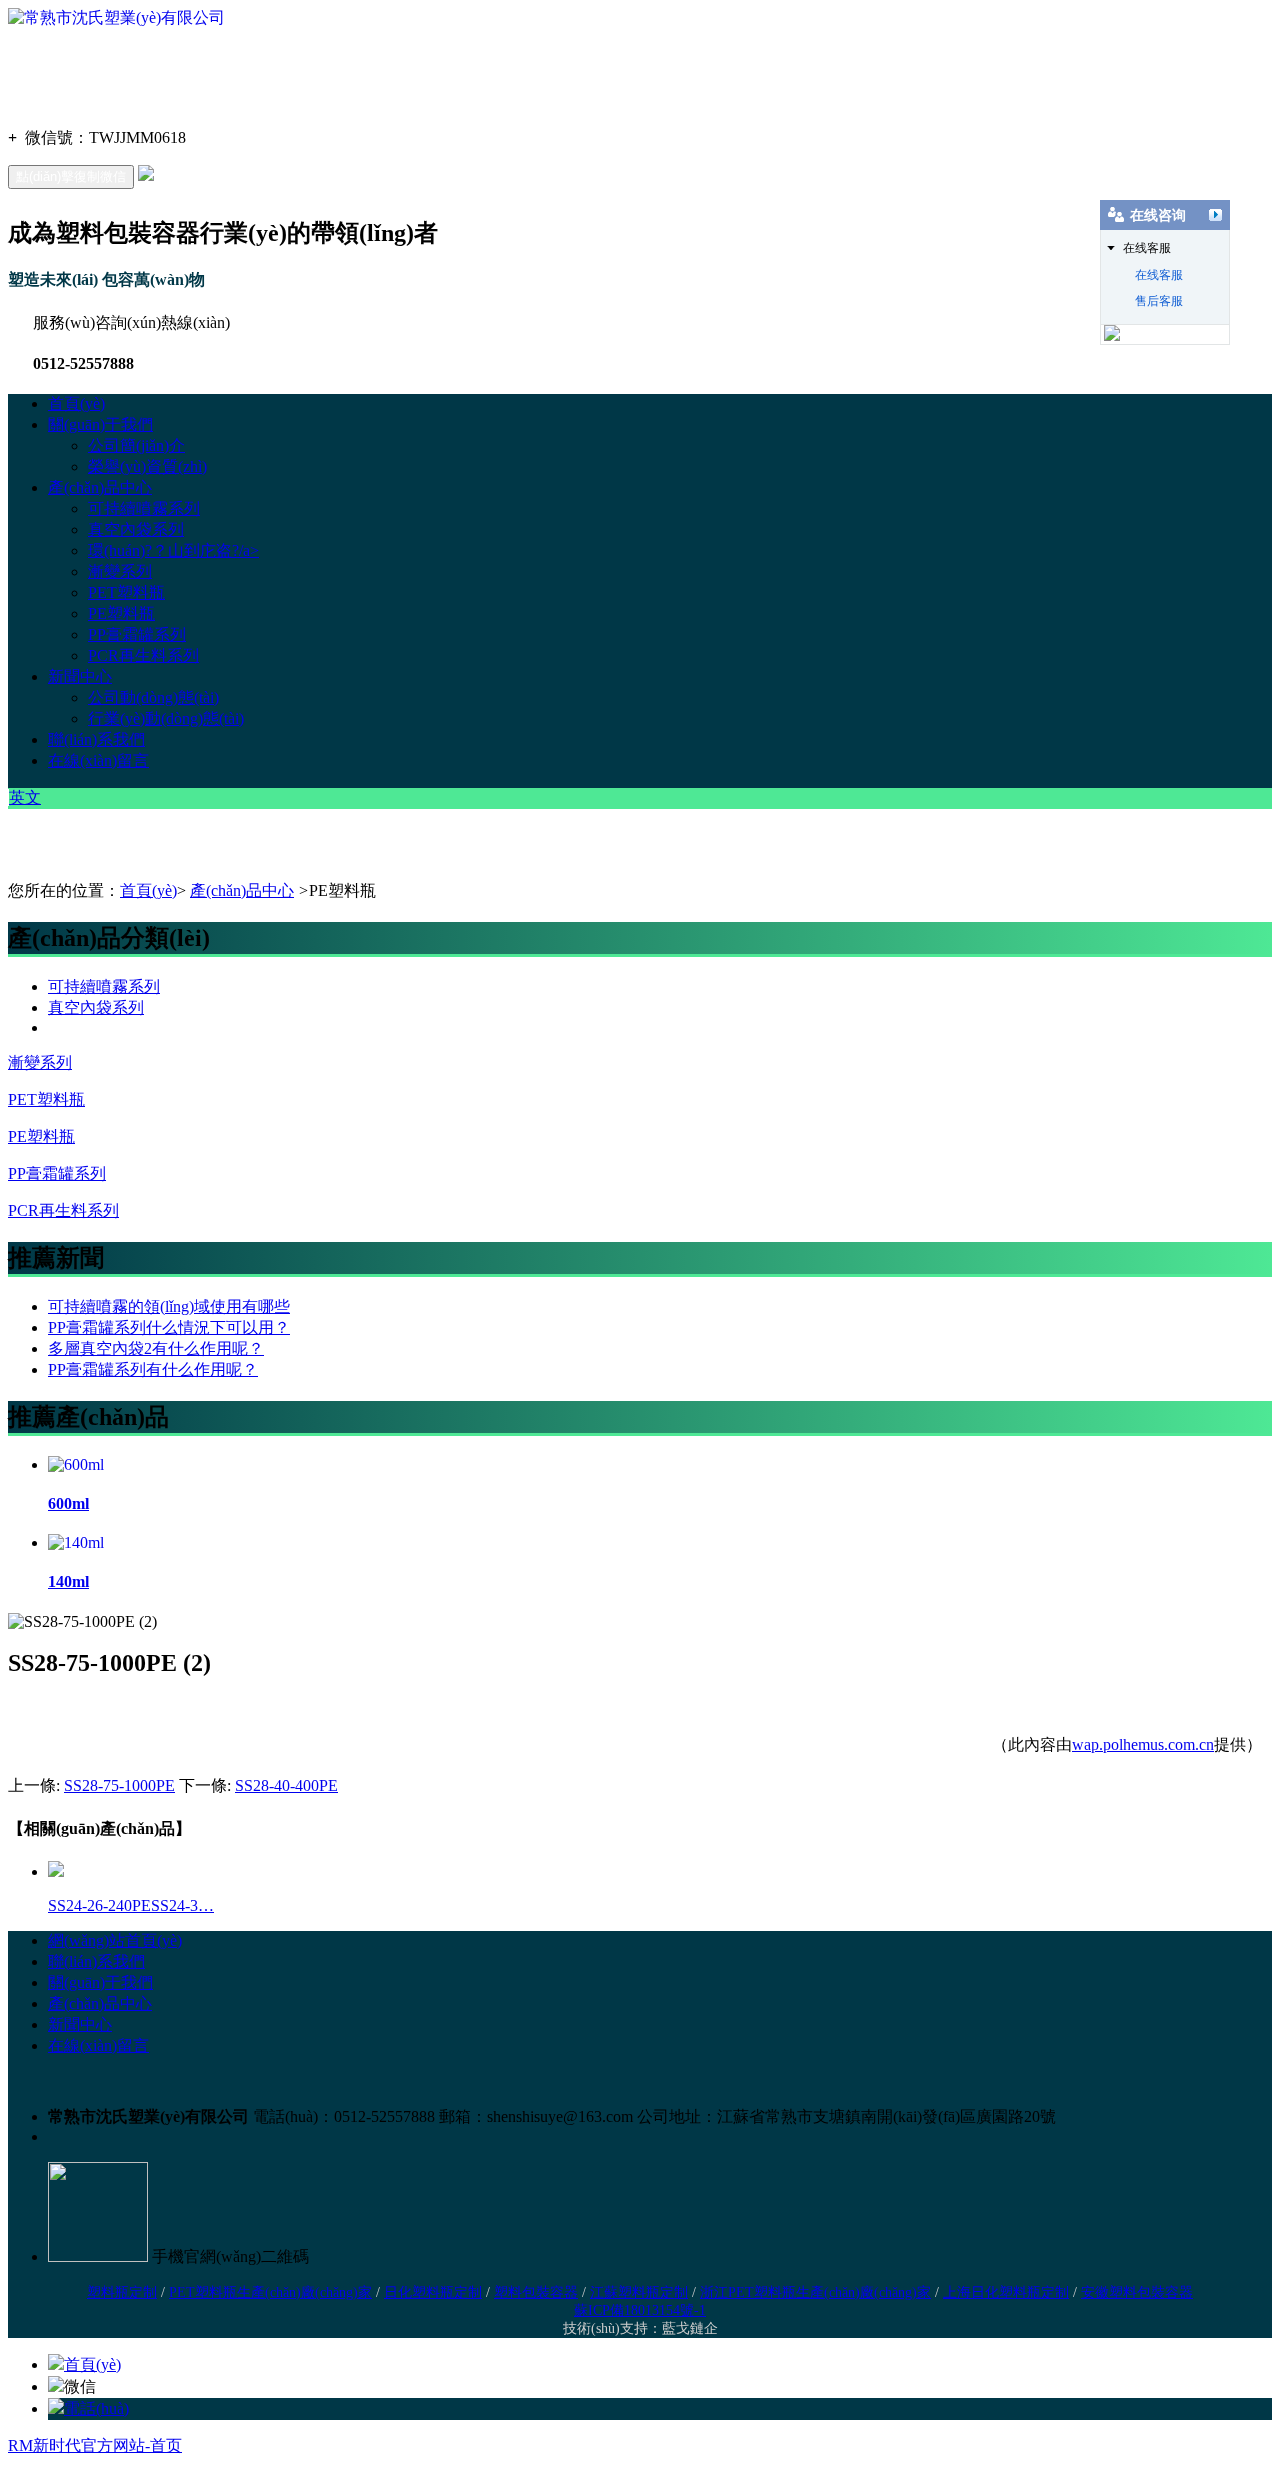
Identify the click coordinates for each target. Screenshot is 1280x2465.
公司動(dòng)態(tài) (153, 697)
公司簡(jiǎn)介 (136, 445)
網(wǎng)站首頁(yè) (115, 1940)
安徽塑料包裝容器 (1137, 2292)
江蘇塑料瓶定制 (639, 2292)
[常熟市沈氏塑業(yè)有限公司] (116, 17)
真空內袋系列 (136, 529)
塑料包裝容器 (536, 2292)
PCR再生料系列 (143, 655)
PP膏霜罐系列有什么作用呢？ (153, 1369)
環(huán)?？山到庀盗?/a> (173, 550)
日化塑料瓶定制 (433, 2292)
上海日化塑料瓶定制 (1006, 2292)
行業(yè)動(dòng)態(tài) (166, 718)
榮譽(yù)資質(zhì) (147, 466)
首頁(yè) (76, 403)
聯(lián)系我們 (96, 739)
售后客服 (1159, 301)
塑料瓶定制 (122, 2292)
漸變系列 (120, 571)
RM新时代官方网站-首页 (95, 2445)
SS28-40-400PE (286, 1785)
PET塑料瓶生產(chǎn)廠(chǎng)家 (270, 2292)
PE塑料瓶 (121, 613)
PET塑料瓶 (126, 592)
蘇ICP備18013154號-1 (640, 2310)
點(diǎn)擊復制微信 (71, 176)
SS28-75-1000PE (119, 1785)
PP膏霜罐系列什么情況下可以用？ (169, 1327)
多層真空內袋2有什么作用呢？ (156, 1348)
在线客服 (1159, 275)
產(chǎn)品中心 (100, 487)
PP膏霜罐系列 (137, 634)
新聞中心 (80, 676)
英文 (25, 797)
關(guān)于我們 (100, 424)
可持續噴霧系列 (144, 508)
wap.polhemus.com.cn (1143, 1744)
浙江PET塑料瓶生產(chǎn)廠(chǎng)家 (815, 2292)
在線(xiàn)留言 (98, 760)
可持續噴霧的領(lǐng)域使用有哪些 (169, 1306)
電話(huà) (96, 2408)
